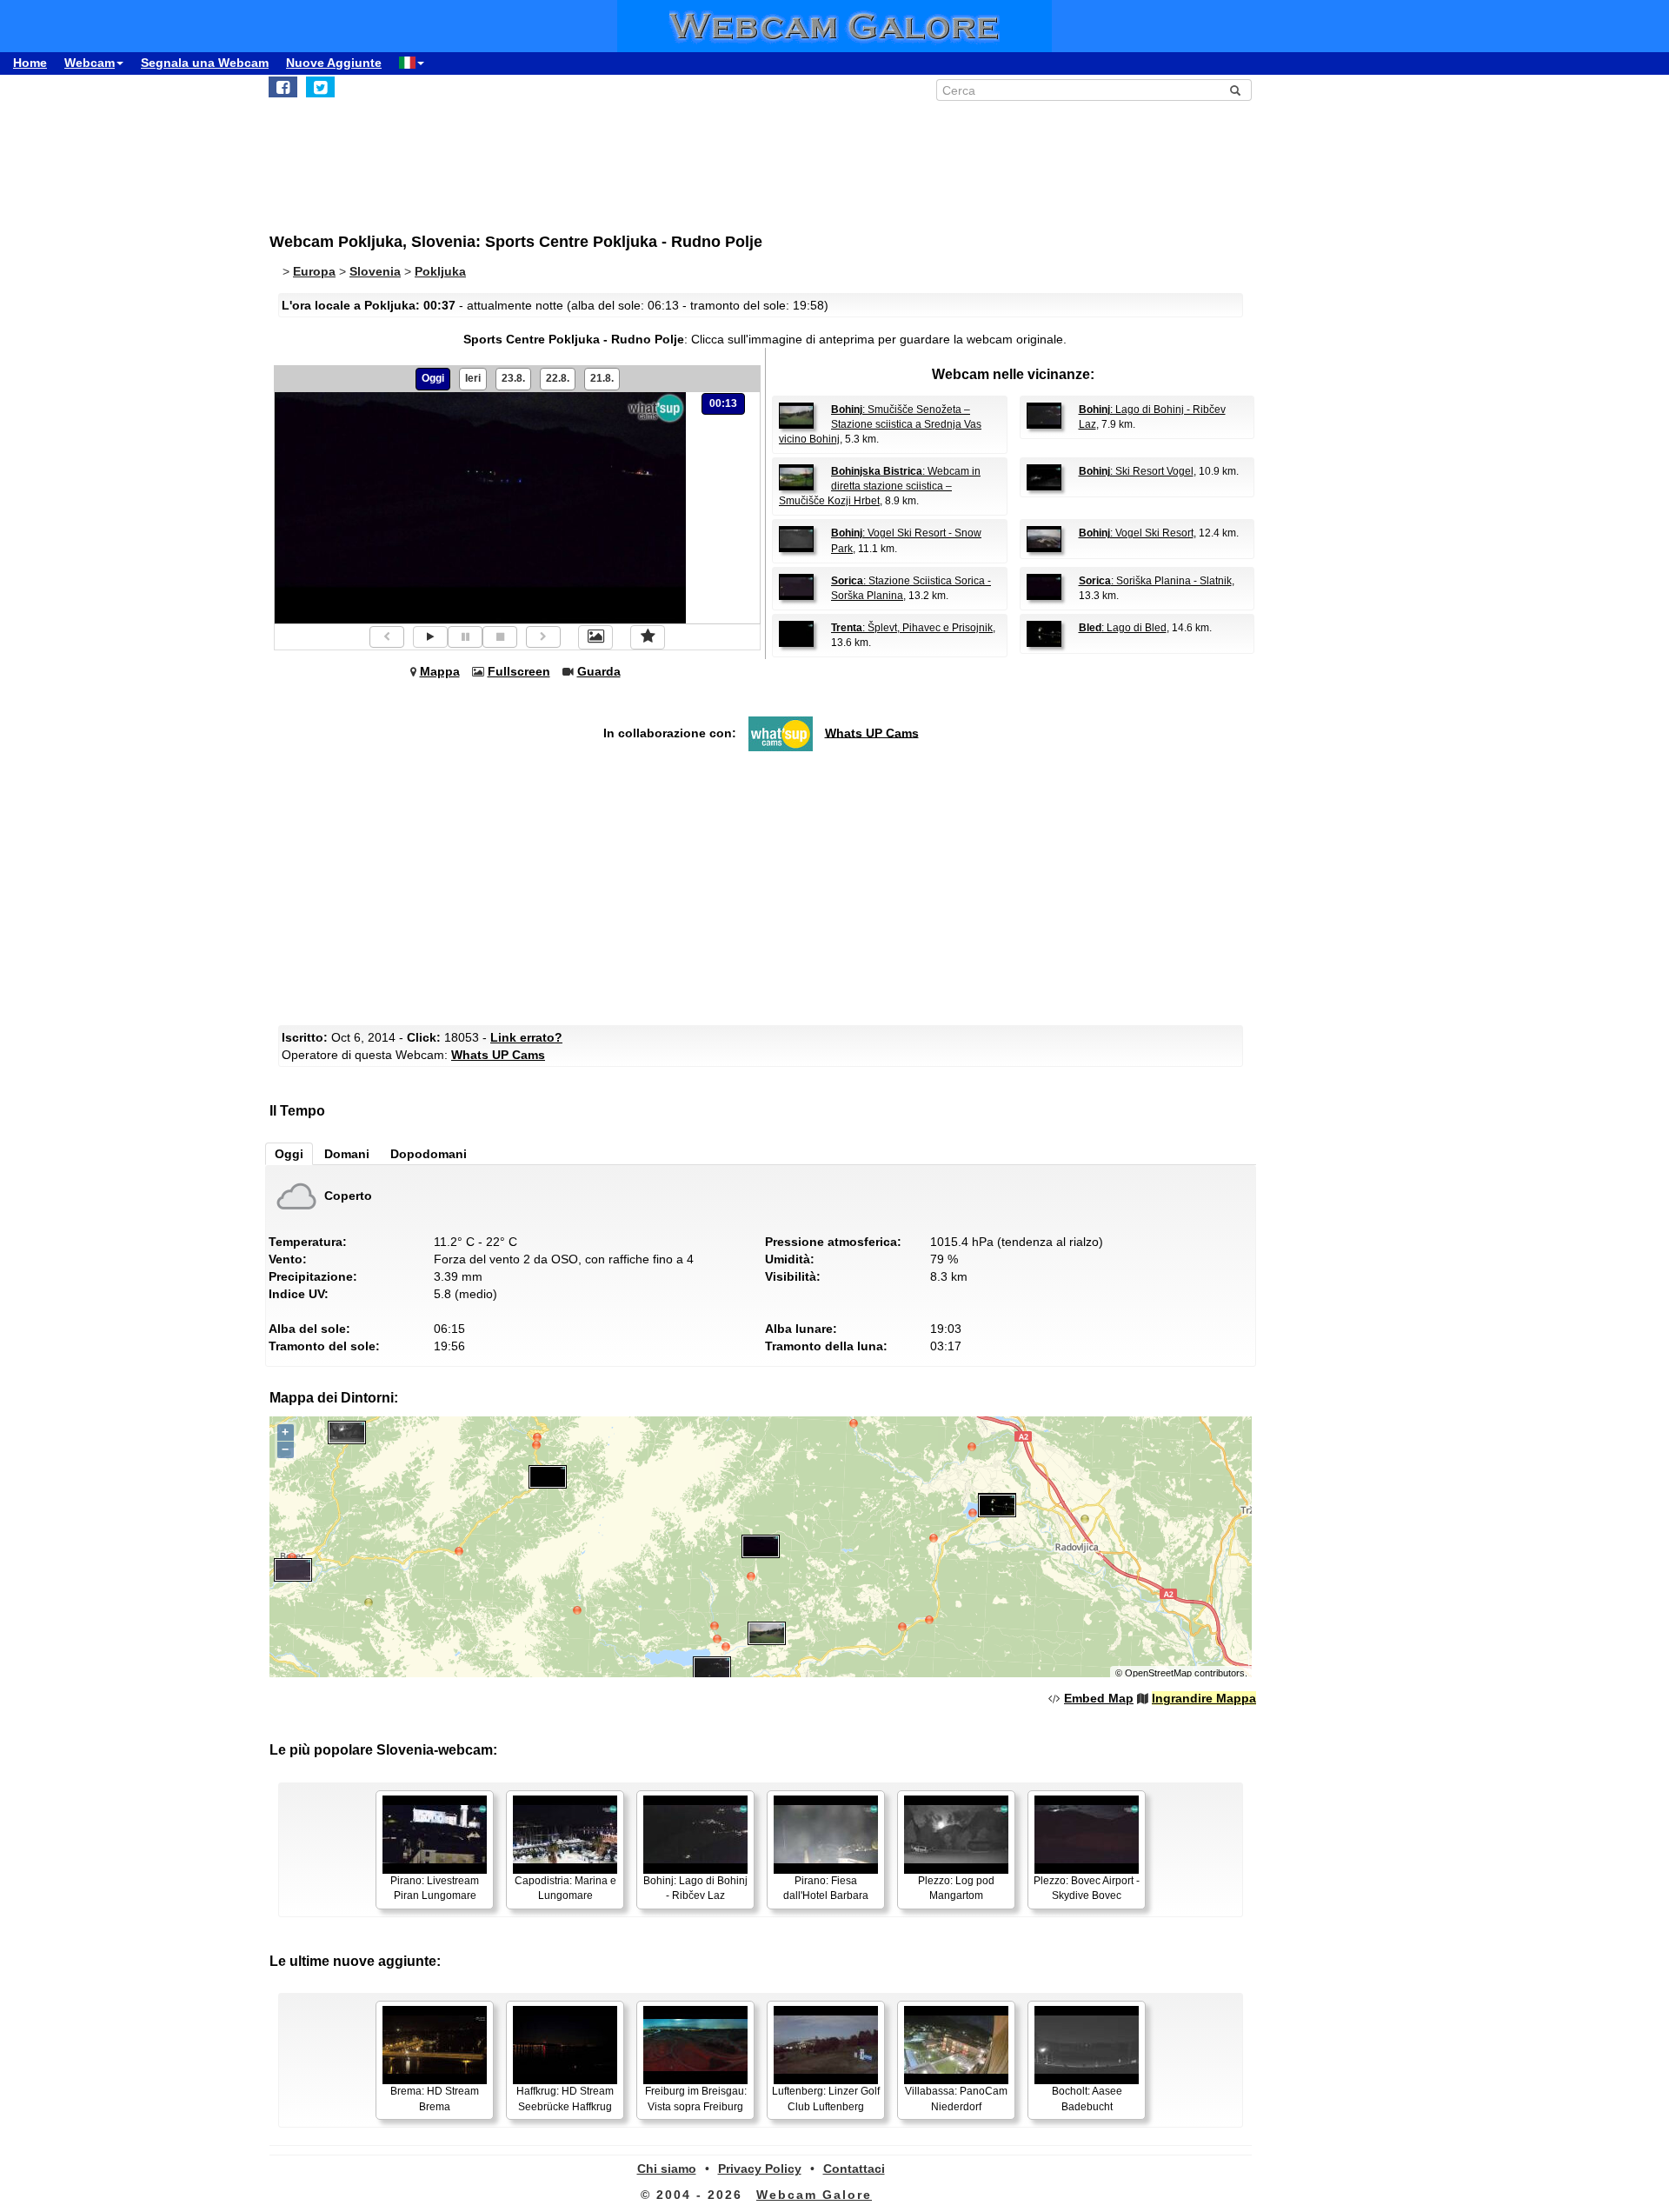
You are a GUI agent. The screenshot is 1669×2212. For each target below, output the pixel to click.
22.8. (558, 378)
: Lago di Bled (1123, 628)
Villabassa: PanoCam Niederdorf (956, 2099)
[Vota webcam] (648, 637)
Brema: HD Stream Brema (435, 2099)
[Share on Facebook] (283, 87)
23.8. (513, 378)
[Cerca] (1235, 90)
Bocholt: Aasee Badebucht (1087, 2099)
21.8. (602, 378)
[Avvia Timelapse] (430, 637)
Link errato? (526, 1037)
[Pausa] (465, 637)
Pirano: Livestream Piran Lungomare (435, 1888)
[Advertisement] (695, 157)
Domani (347, 1154)
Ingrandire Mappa (1204, 1698)
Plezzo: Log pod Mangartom (956, 1888)
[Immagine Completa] (595, 637)
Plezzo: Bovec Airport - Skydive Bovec (1087, 1888)
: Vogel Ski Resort (1136, 533)
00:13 (723, 403)
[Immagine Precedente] (387, 637)
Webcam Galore (814, 2195)
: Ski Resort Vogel (1136, 471)
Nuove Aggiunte (334, 63)
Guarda (599, 671)
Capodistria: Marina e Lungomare (565, 1888)
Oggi (433, 378)
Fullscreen (519, 671)
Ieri (473, 378)
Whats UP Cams (872, 732)
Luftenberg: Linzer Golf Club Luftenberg (826, 2099)
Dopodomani (429, 1154)
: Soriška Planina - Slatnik (1155, 581)
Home (30, 63)
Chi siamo (667, 2169)
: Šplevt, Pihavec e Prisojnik (912, 628)
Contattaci (854, 2169)
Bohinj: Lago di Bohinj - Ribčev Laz (695, 1888)
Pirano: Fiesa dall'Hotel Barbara (826, 1888)
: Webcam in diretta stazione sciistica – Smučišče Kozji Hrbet (880, 486)
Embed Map (1099, 1698)
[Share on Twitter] (320, 87)
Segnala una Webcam (205, 63)
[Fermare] (500, 637)
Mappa (440, 671)
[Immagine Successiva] (543, 637)
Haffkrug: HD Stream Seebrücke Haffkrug (565, 2099)
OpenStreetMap (1158, 1673)
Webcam (90, 63)
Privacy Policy (760, 2169)
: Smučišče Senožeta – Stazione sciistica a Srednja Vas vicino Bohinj (880, 424)
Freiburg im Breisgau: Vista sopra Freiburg (696, 2099)
